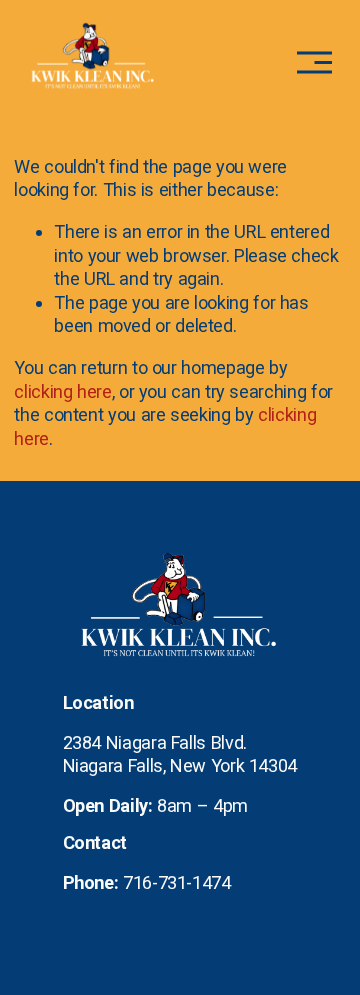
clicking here (62, 391)
